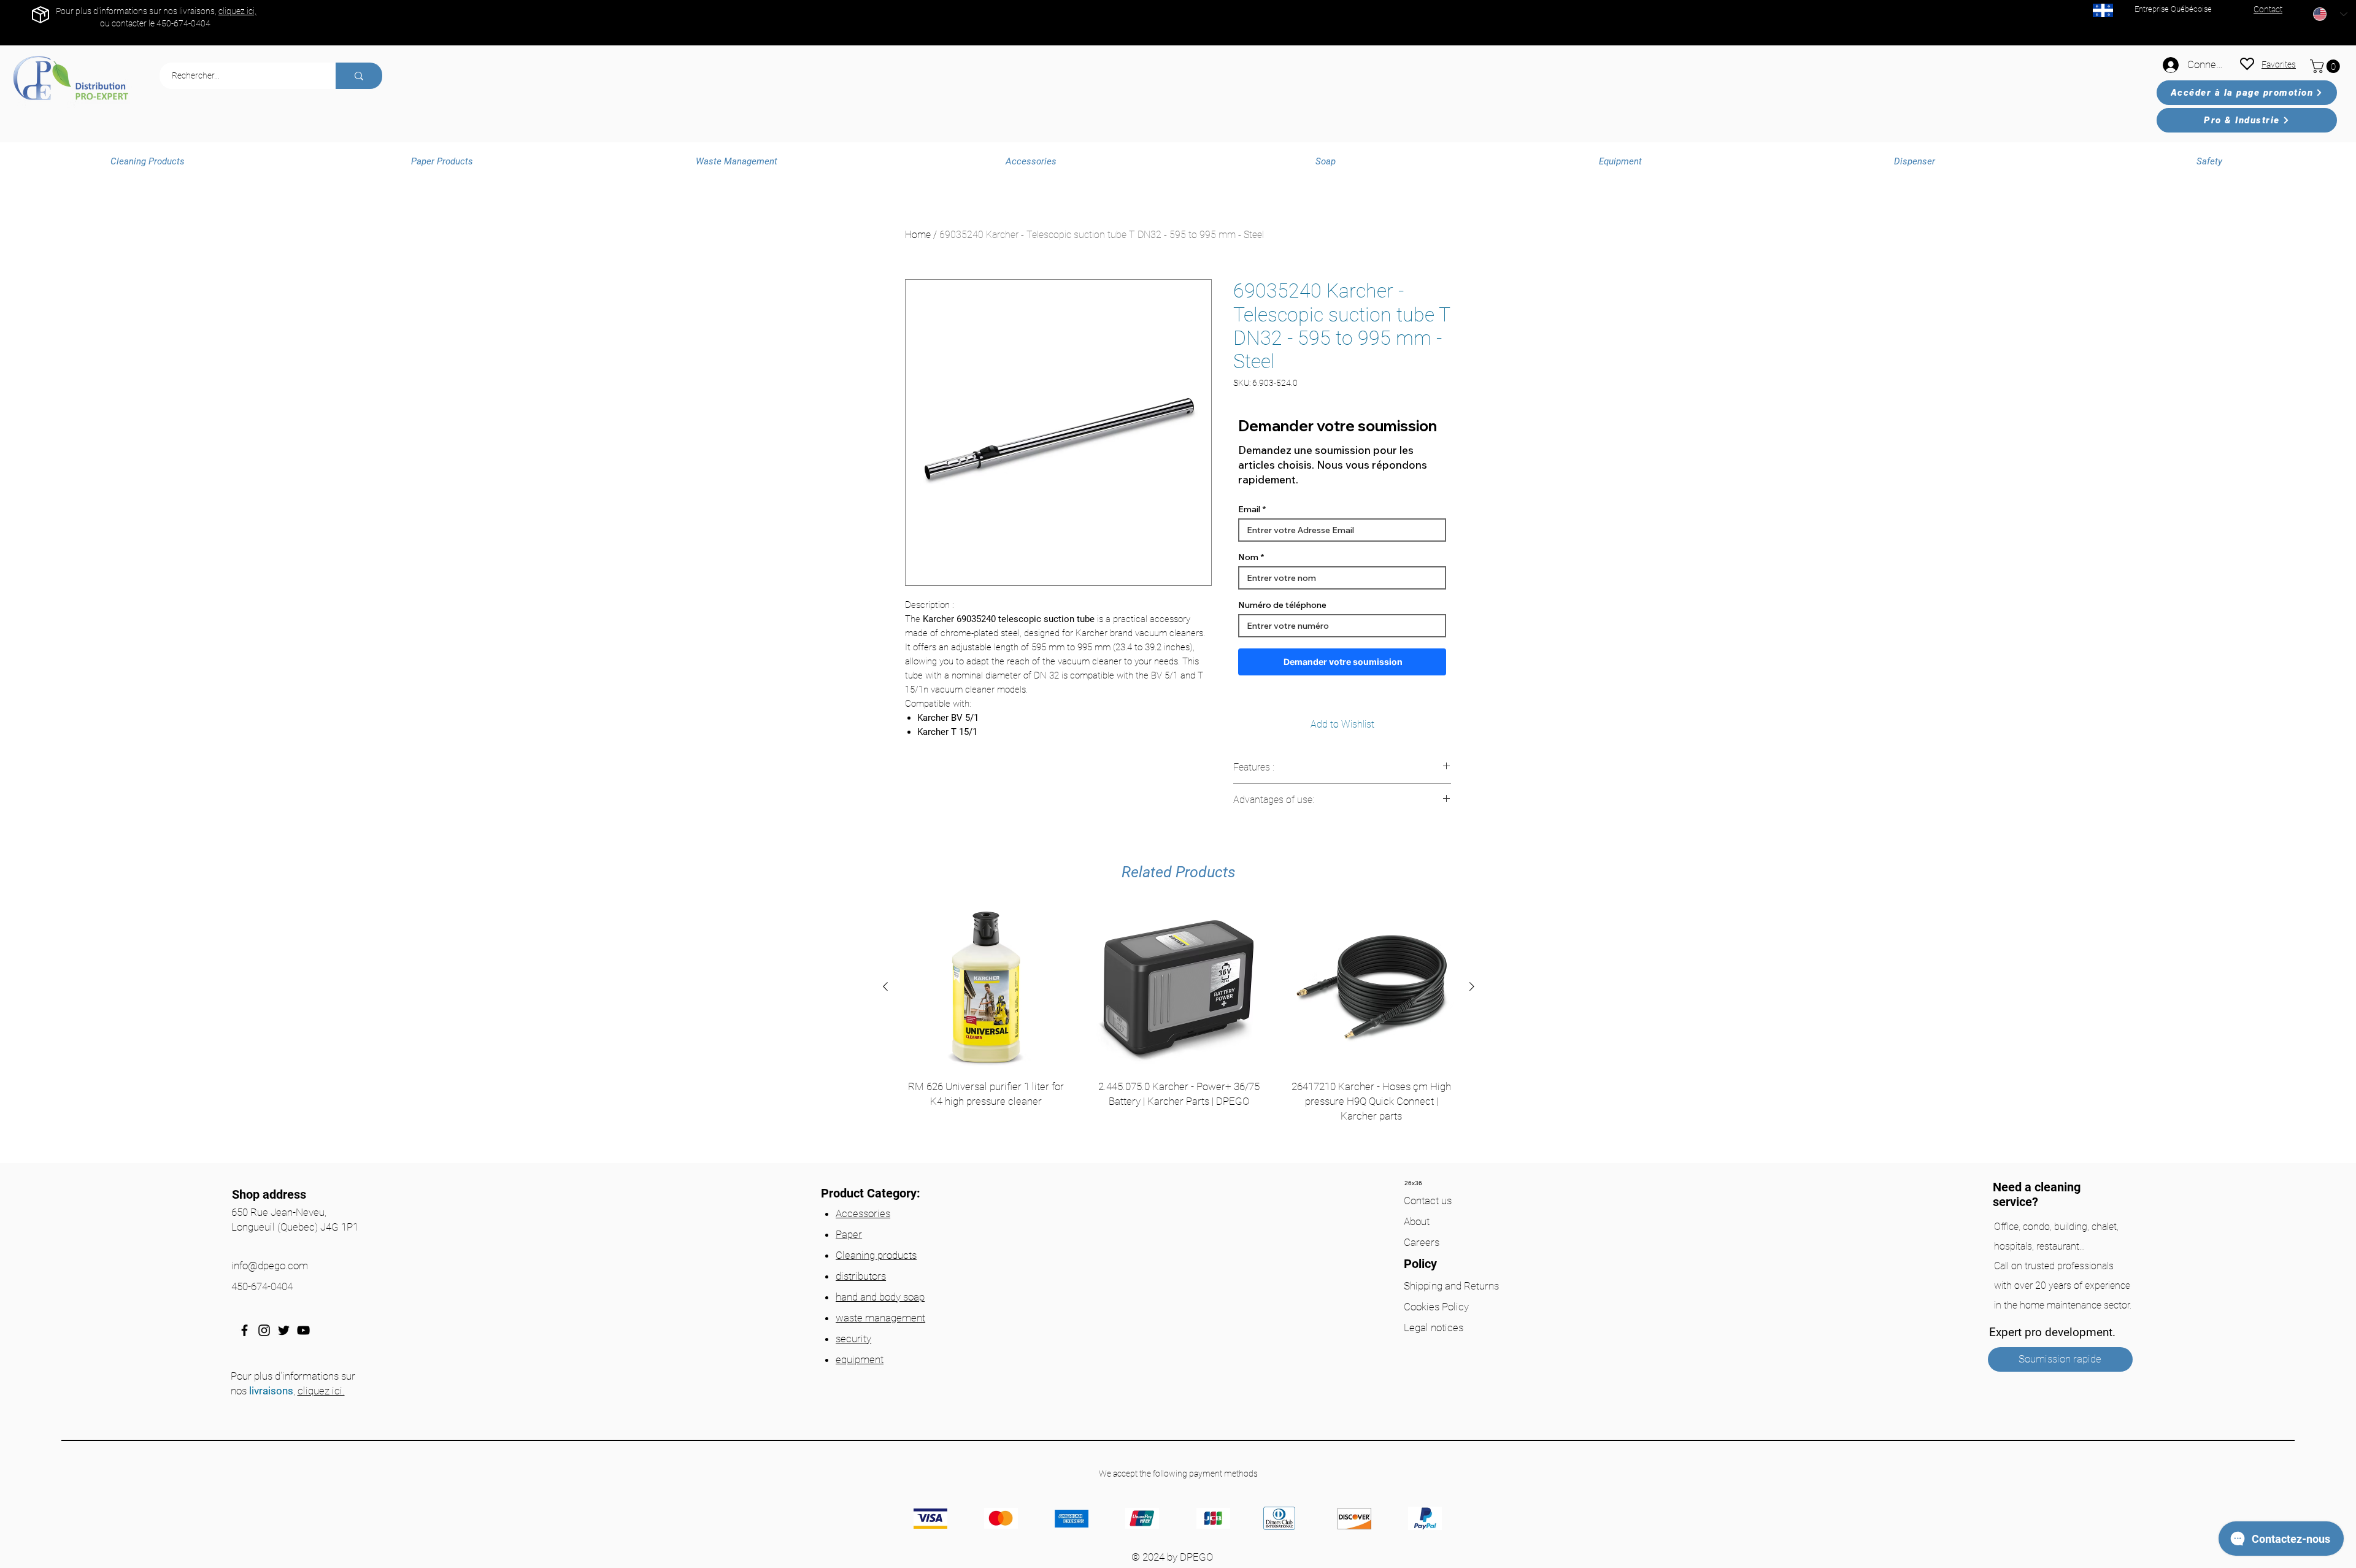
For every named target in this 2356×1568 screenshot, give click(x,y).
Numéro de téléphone (1282, 605)
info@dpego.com (270, 1266)
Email (1249, 509)
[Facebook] (244, 1330)
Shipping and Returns (1451, 1286)
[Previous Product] (885, 986)
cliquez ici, (237, 11)
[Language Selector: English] (2330, 14)
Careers (1422, 1242)
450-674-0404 (183, 23)
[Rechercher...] (359, 76)
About (1417, 1221)
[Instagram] (264, 1330)
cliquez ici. (321, 1391)
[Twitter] (284, 1330)
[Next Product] (1472, 986)
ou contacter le (128, 23)
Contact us (1428, 1201)
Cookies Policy (1436, 1307)
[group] (1179, 1030)
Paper (849, 1234)
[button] (2327, 66)
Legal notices (1434, 1328)
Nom (1248, 557)
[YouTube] (303, 1330)
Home (918, 235)
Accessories (863, 1213)
